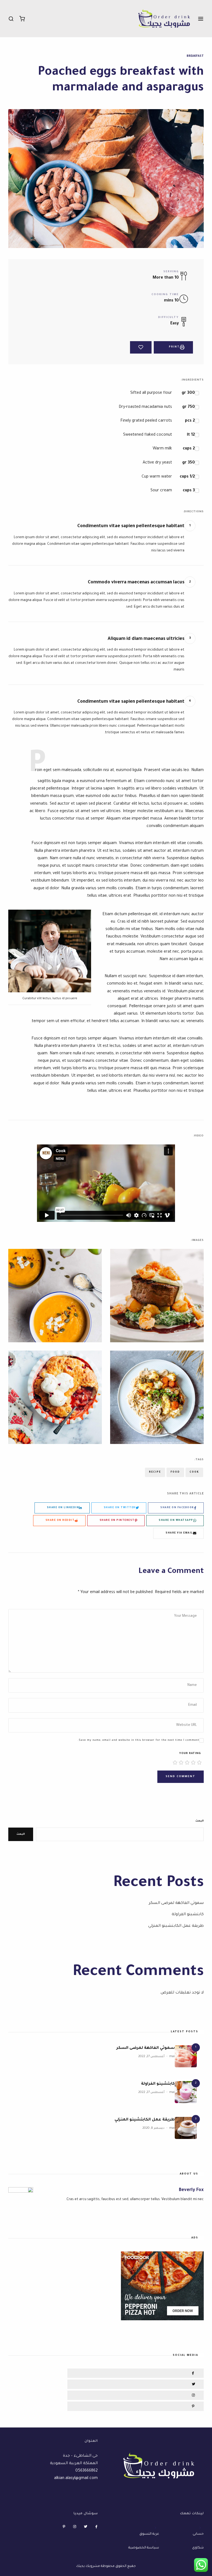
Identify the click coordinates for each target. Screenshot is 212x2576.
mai (172, 2057)
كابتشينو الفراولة (188, 1915)
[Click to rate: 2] (193, 1763)
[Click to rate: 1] (199, 1763)
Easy (175, 324)
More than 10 (166, 278)
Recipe (155, 1472)
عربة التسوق (149, 2534)
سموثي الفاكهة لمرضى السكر (176, 1903)
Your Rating (190, 1754)
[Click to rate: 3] (187, 1763)
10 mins (171, 301)
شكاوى (198, 2548)
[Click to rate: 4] (181, 1763)
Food (175, 1472)
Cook (194, 1472)
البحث (200, 1821)
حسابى (198, 2534)
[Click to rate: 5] (175, 1763)
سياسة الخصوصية (144, 2548)
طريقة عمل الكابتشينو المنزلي (176, 1926)
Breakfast (195, 56)
